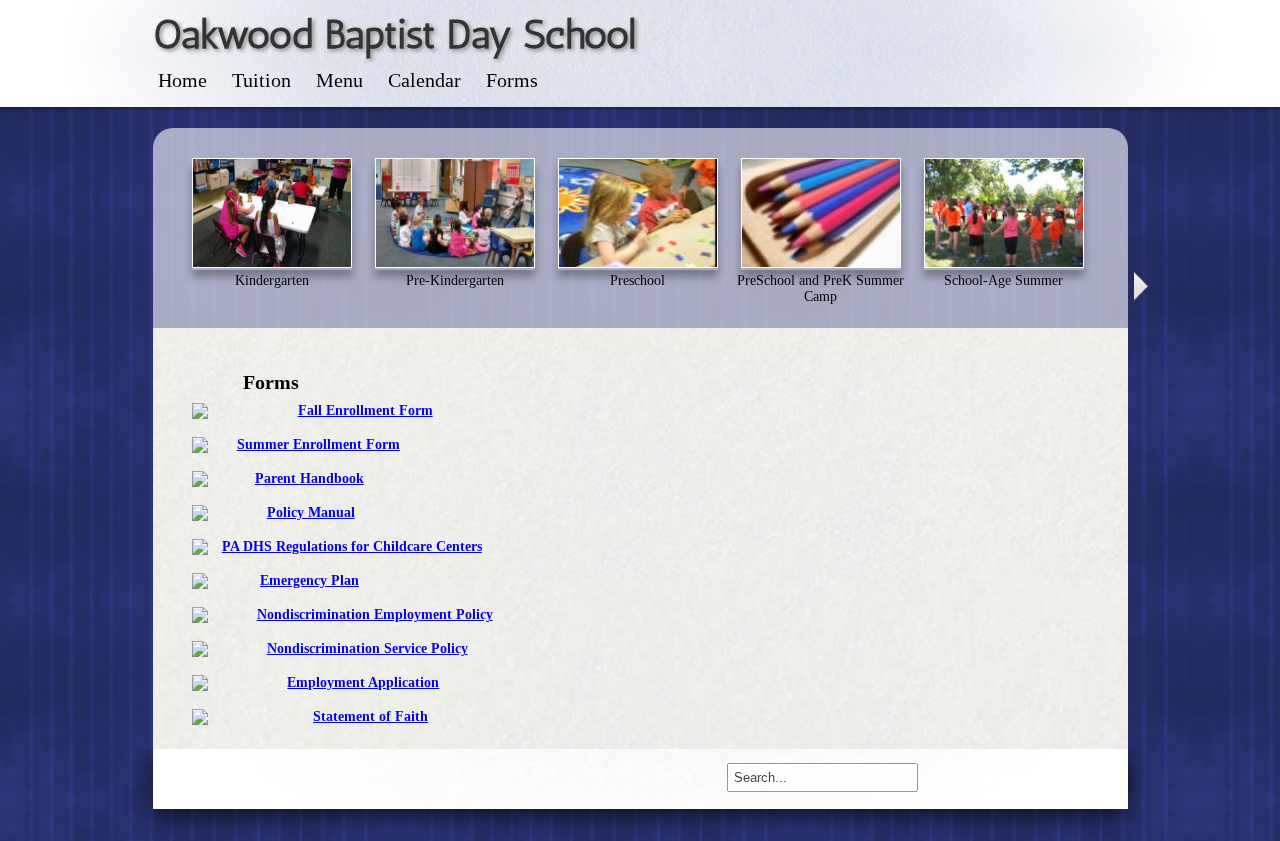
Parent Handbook (309, 478)
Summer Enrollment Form (318, 444)
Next (1143, 286)
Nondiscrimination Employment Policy (375, 614)
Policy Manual (311, 512)
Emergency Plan (309, 580)
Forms (512, 80)
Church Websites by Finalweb (990, 777)
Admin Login (1088, 777)
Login (178, 779)
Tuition (261, 80)
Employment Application (363, 682)
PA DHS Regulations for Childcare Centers (352, 546)
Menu (339, 80)
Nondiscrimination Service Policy (367, 648)
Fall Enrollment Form (365, 410)
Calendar (424, 80)
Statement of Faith (370, 716)
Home (182, 80)
